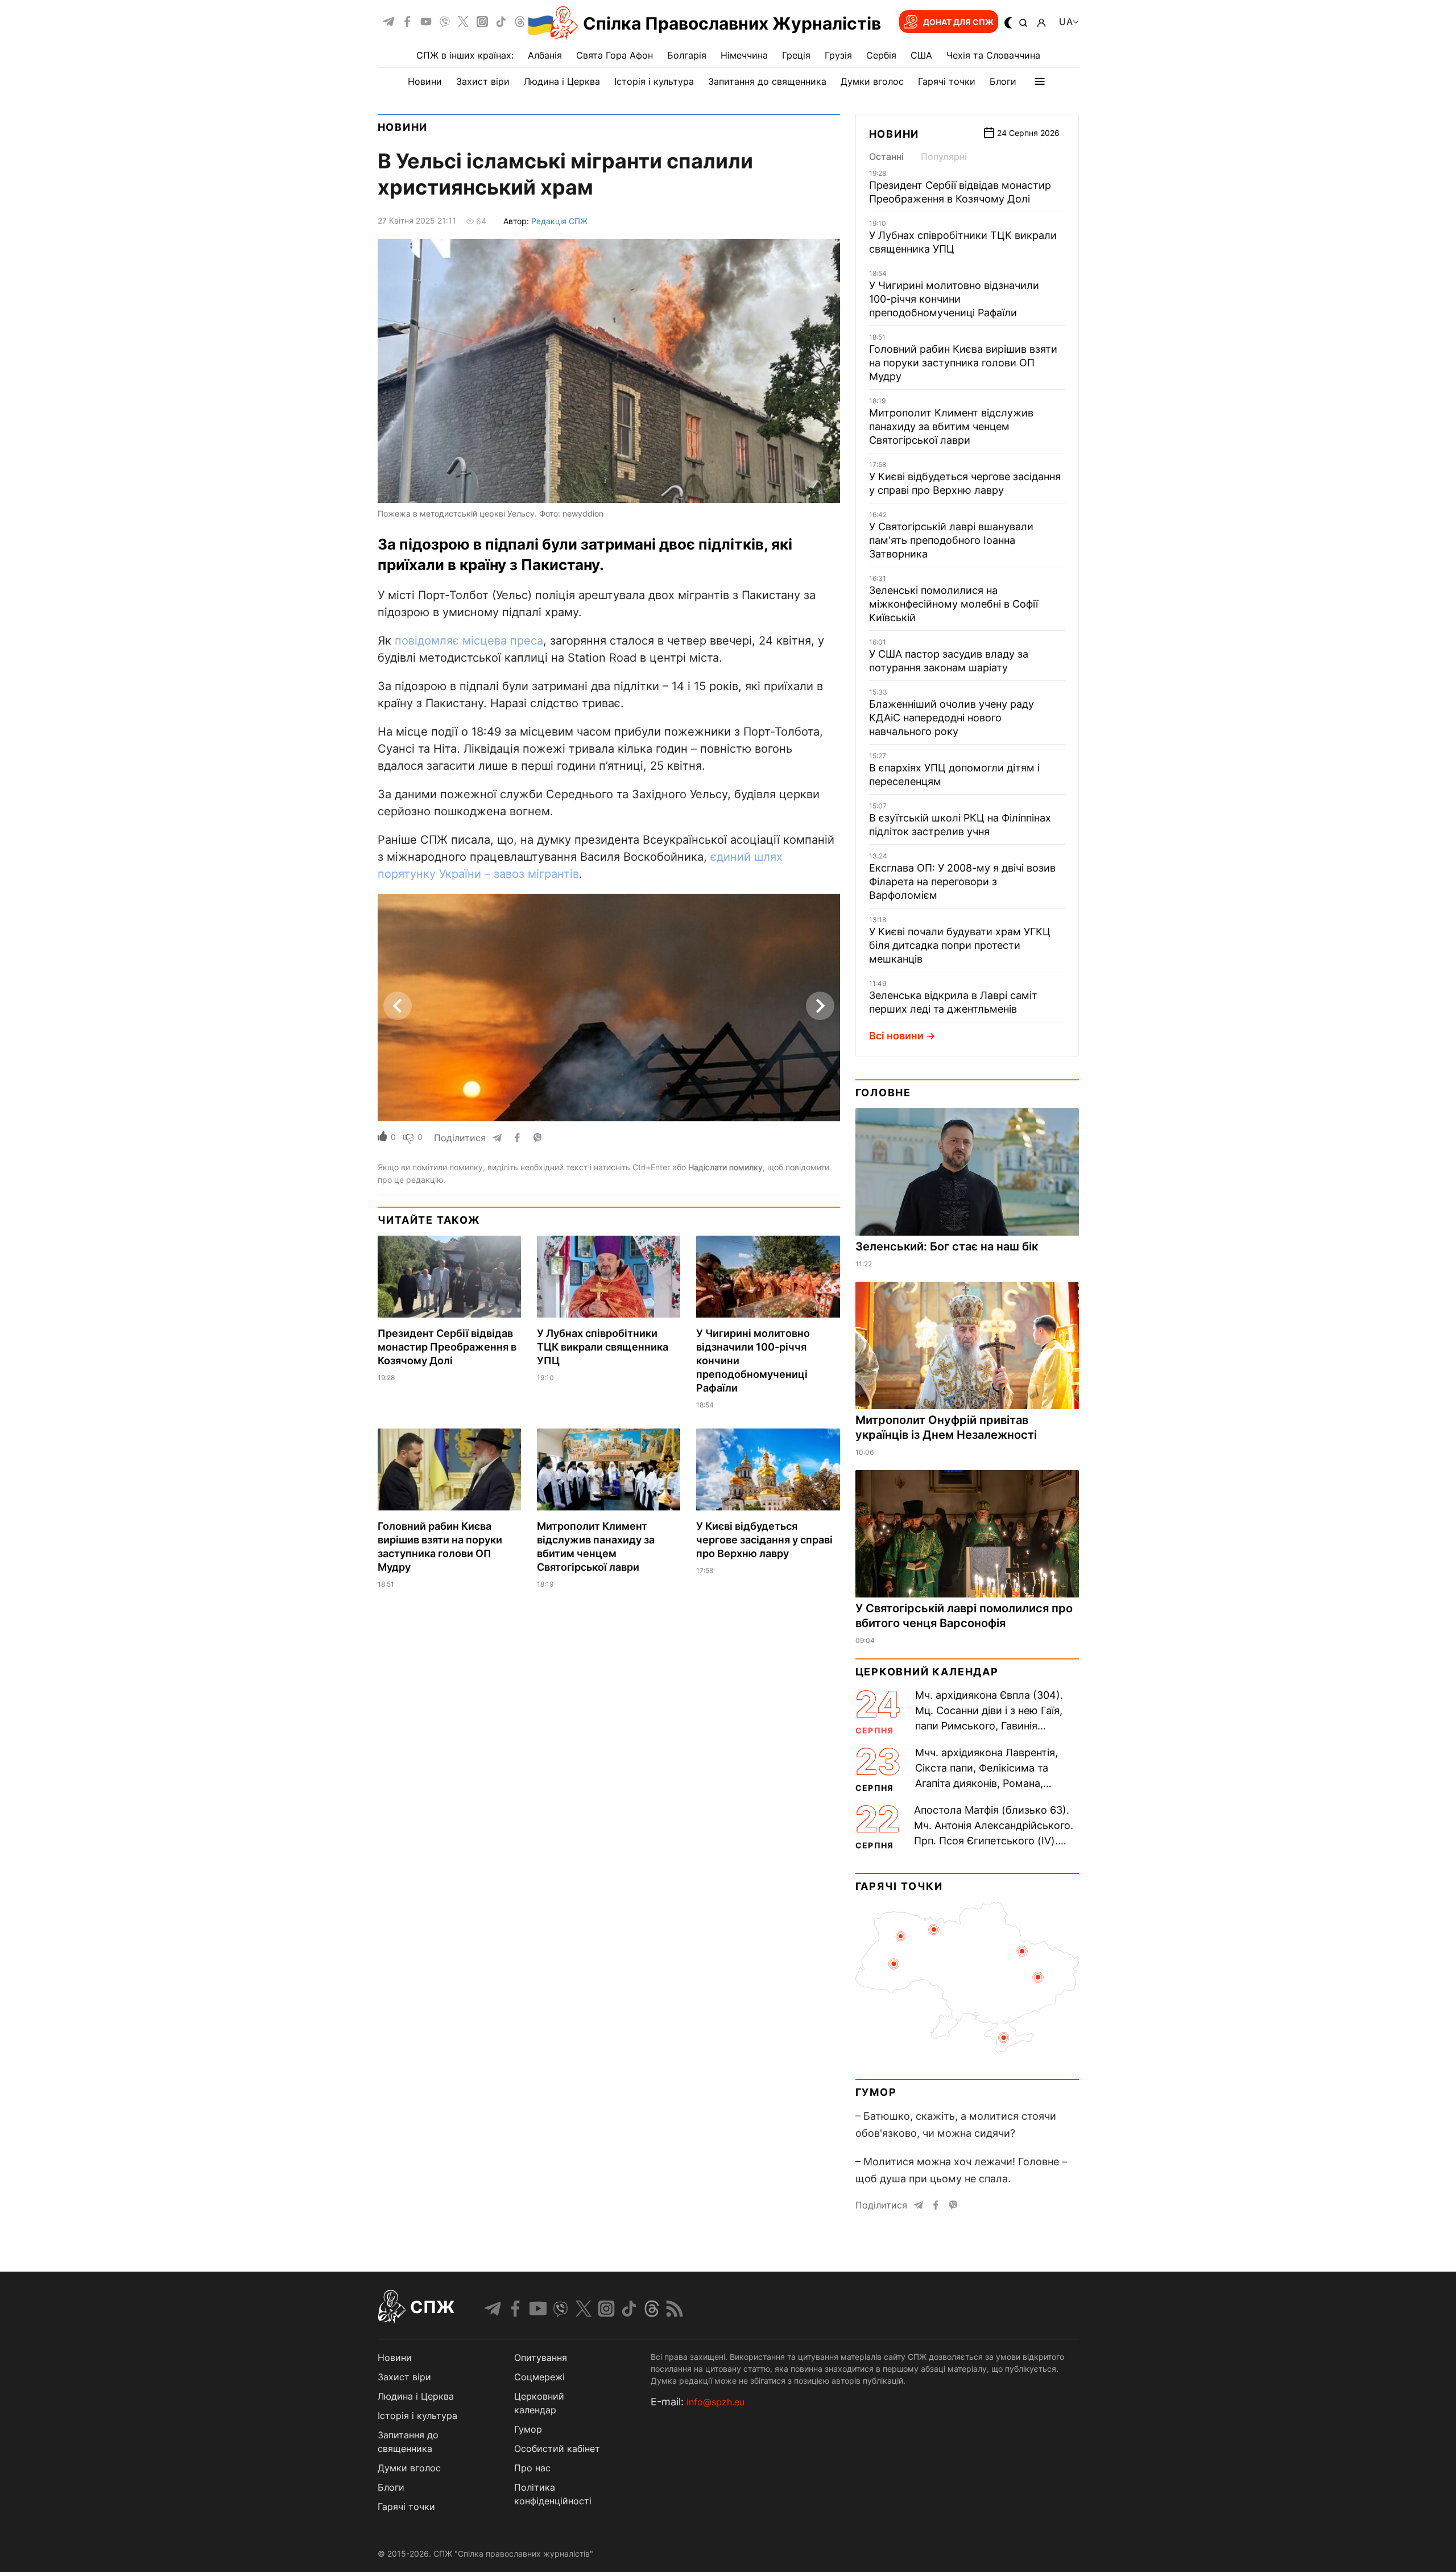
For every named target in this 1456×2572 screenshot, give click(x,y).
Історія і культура (654, 81)
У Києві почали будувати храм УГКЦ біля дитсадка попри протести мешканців (960, 945)
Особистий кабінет (557, 2449)
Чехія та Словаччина (993, 55)
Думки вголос (872, 81)
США (921, 55)
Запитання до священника (767, 81)
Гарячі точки (947, 81)
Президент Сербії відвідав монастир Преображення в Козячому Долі (447, 1347)
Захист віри (483, 81)
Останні (886, 156)
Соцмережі (539, 2377)
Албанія (545, 55)
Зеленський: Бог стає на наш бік (947, 1246)
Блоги (1003, 81)
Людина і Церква (562, 81)
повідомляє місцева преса (469, 641)
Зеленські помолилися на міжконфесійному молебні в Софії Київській (954, 604)
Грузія (838, 55)
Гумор (876, 2092)
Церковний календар (927, 1672)
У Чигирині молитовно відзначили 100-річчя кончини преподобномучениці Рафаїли (954, 299)
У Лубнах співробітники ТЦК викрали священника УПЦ (603, 1347)
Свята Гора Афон (615, 55)
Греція (796, 55)
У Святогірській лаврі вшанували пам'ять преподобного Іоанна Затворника (951, 540)
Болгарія (687, 55)
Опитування (541, 2358)
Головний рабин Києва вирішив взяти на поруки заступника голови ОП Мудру (963, 363)
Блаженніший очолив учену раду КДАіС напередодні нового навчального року (952, 718)
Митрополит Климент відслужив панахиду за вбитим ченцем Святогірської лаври (951, 426)
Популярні (944, 156)
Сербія (881, 55)
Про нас (532, 2468)
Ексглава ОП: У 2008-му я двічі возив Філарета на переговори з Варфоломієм (962, 882)
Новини (425, 81)
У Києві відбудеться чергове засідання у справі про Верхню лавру (764, 1540)
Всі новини (896, 1036)
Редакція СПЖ (559, 221)
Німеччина (744, 55)
